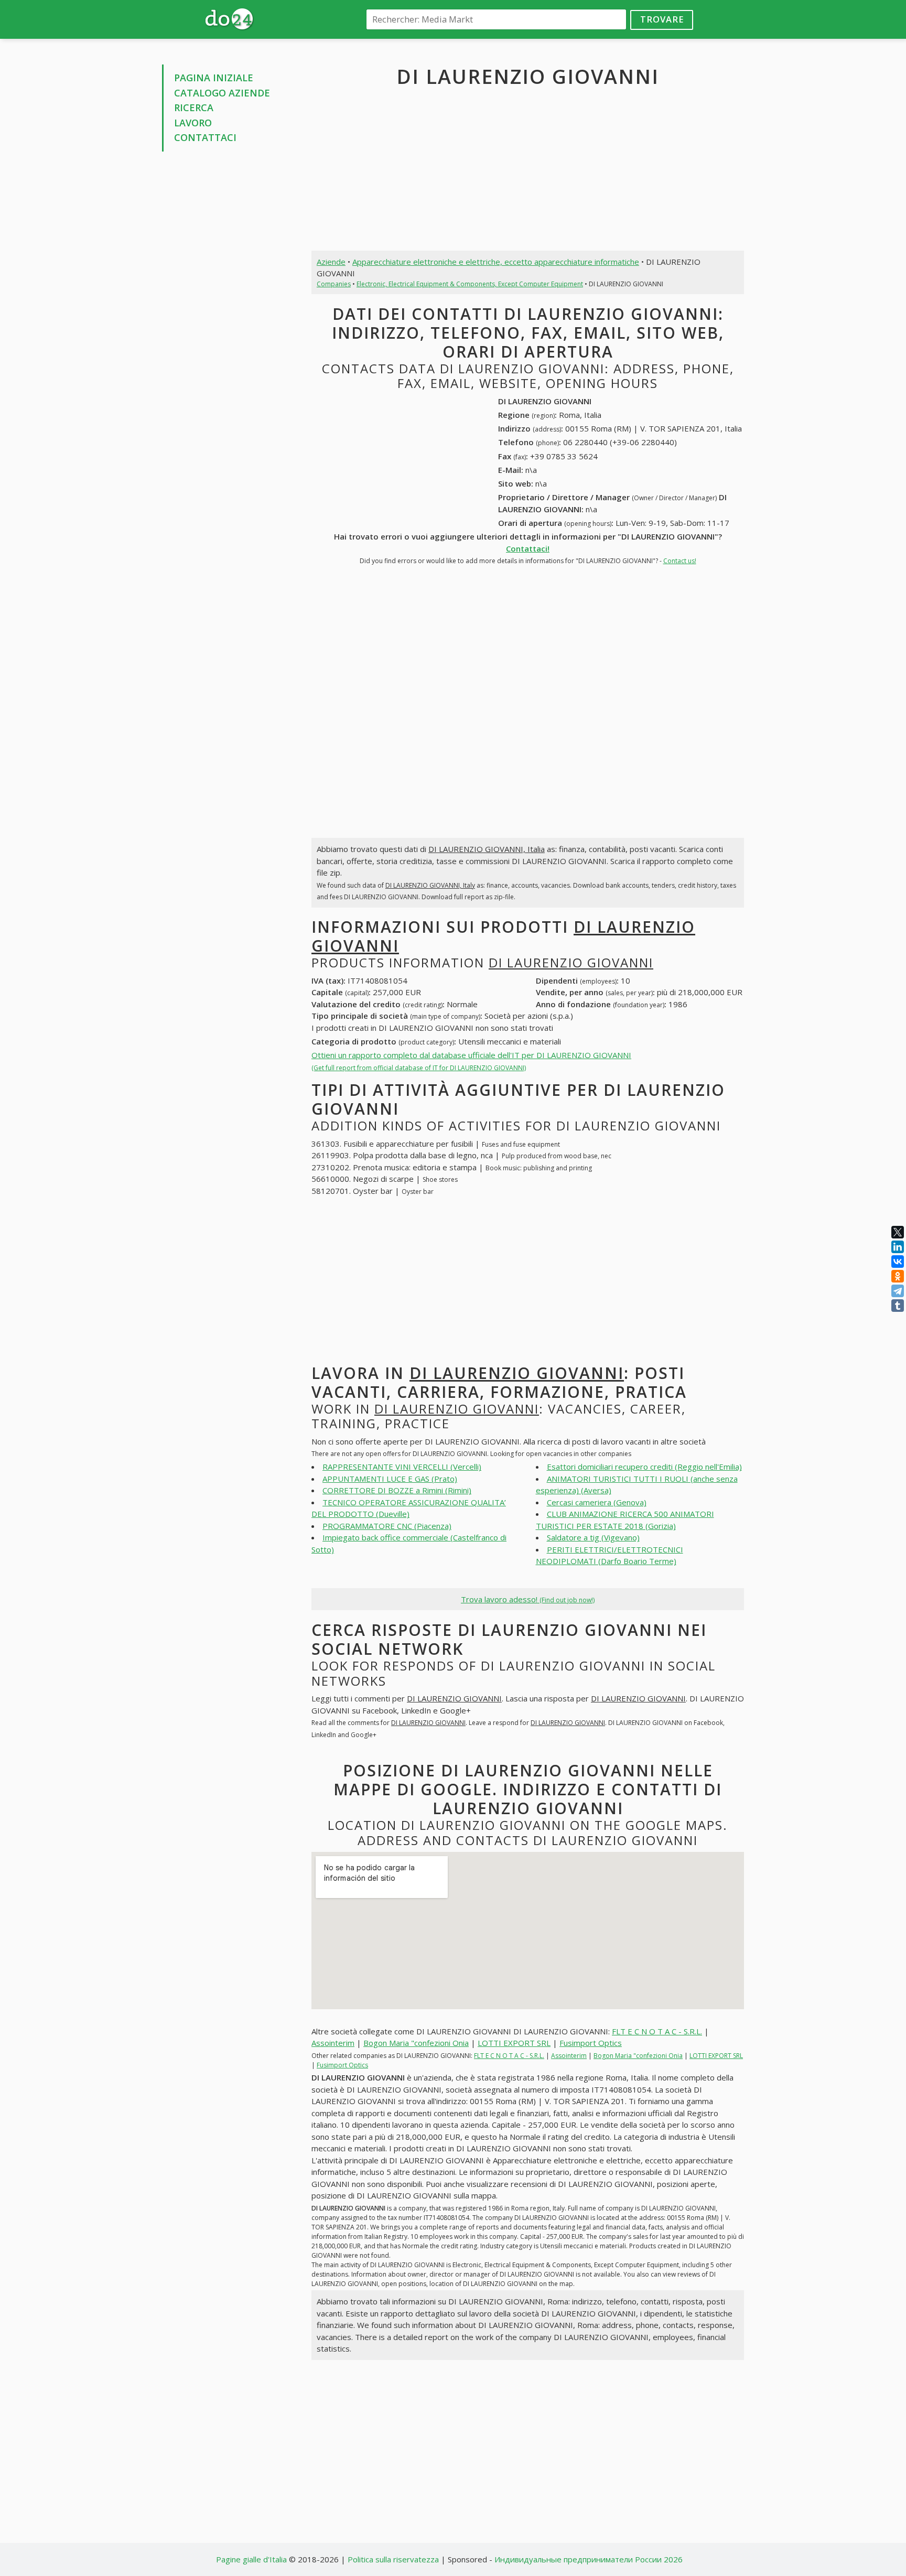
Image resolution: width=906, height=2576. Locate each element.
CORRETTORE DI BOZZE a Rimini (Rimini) (397, 1490)
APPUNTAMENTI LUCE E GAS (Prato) (390, 1479)
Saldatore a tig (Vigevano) (593, 1537)
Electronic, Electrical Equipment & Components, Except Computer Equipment (470, 284)
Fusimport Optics (591, 2043)
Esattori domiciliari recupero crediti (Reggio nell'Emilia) (644, 1467)
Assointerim (333, 2043)
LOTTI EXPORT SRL (514, 2043)
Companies (334, 284)
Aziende (331, 262)
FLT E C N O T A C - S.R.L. (657, 2031)
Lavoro (193, 123)
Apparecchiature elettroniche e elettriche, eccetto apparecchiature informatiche (496, 262)
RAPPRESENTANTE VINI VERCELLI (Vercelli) (402, 1467)
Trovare (662, 19)
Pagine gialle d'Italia (251, 2559)
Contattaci (205, 137)
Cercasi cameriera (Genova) (597, 1502)
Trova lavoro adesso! (528, 1599)
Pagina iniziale (214, 78)
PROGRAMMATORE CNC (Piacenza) (387, 1526)
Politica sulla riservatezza (393, 2559)
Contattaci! (528, 548)
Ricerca (194, 107)
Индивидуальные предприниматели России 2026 (589, 2559)
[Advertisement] (229, 319)
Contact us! (680, 561)
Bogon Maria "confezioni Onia (416, 2043)
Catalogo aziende (222, 93)
